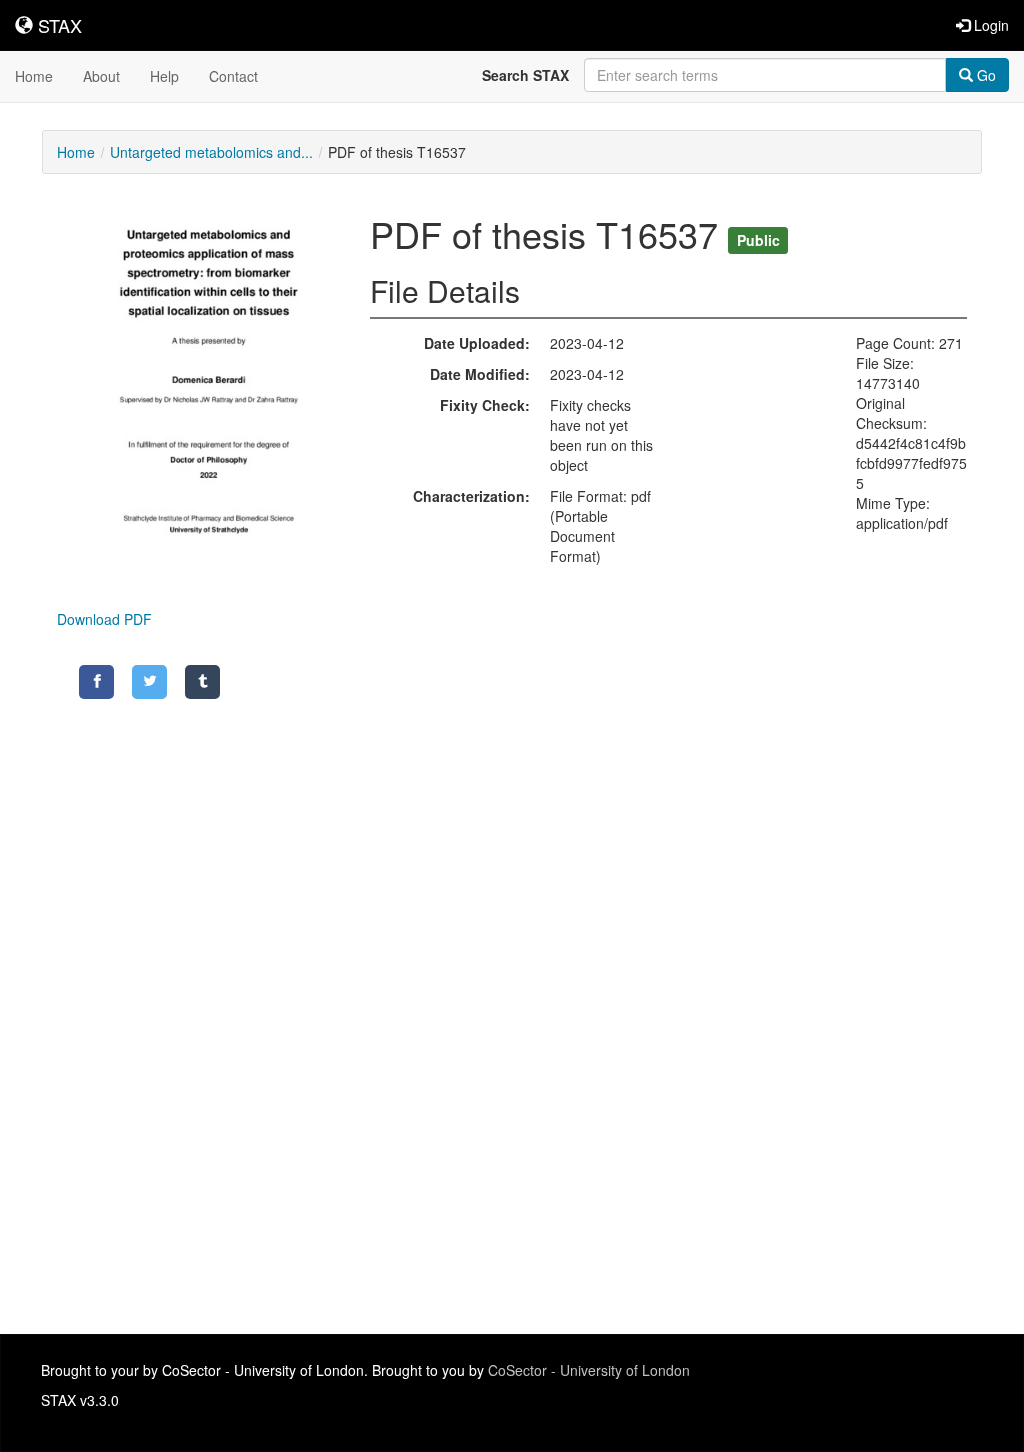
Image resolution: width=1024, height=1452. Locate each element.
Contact (233, 76)
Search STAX (525, 75)
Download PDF (104, 619)
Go (984, 75)
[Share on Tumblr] (202, 682)
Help (164, 76)
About (101, 76)
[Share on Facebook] (96, 682)
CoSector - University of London (589, 1370)
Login (989, 25)
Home (34, 76)
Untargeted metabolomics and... (211, 152)
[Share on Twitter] (149, 682)
